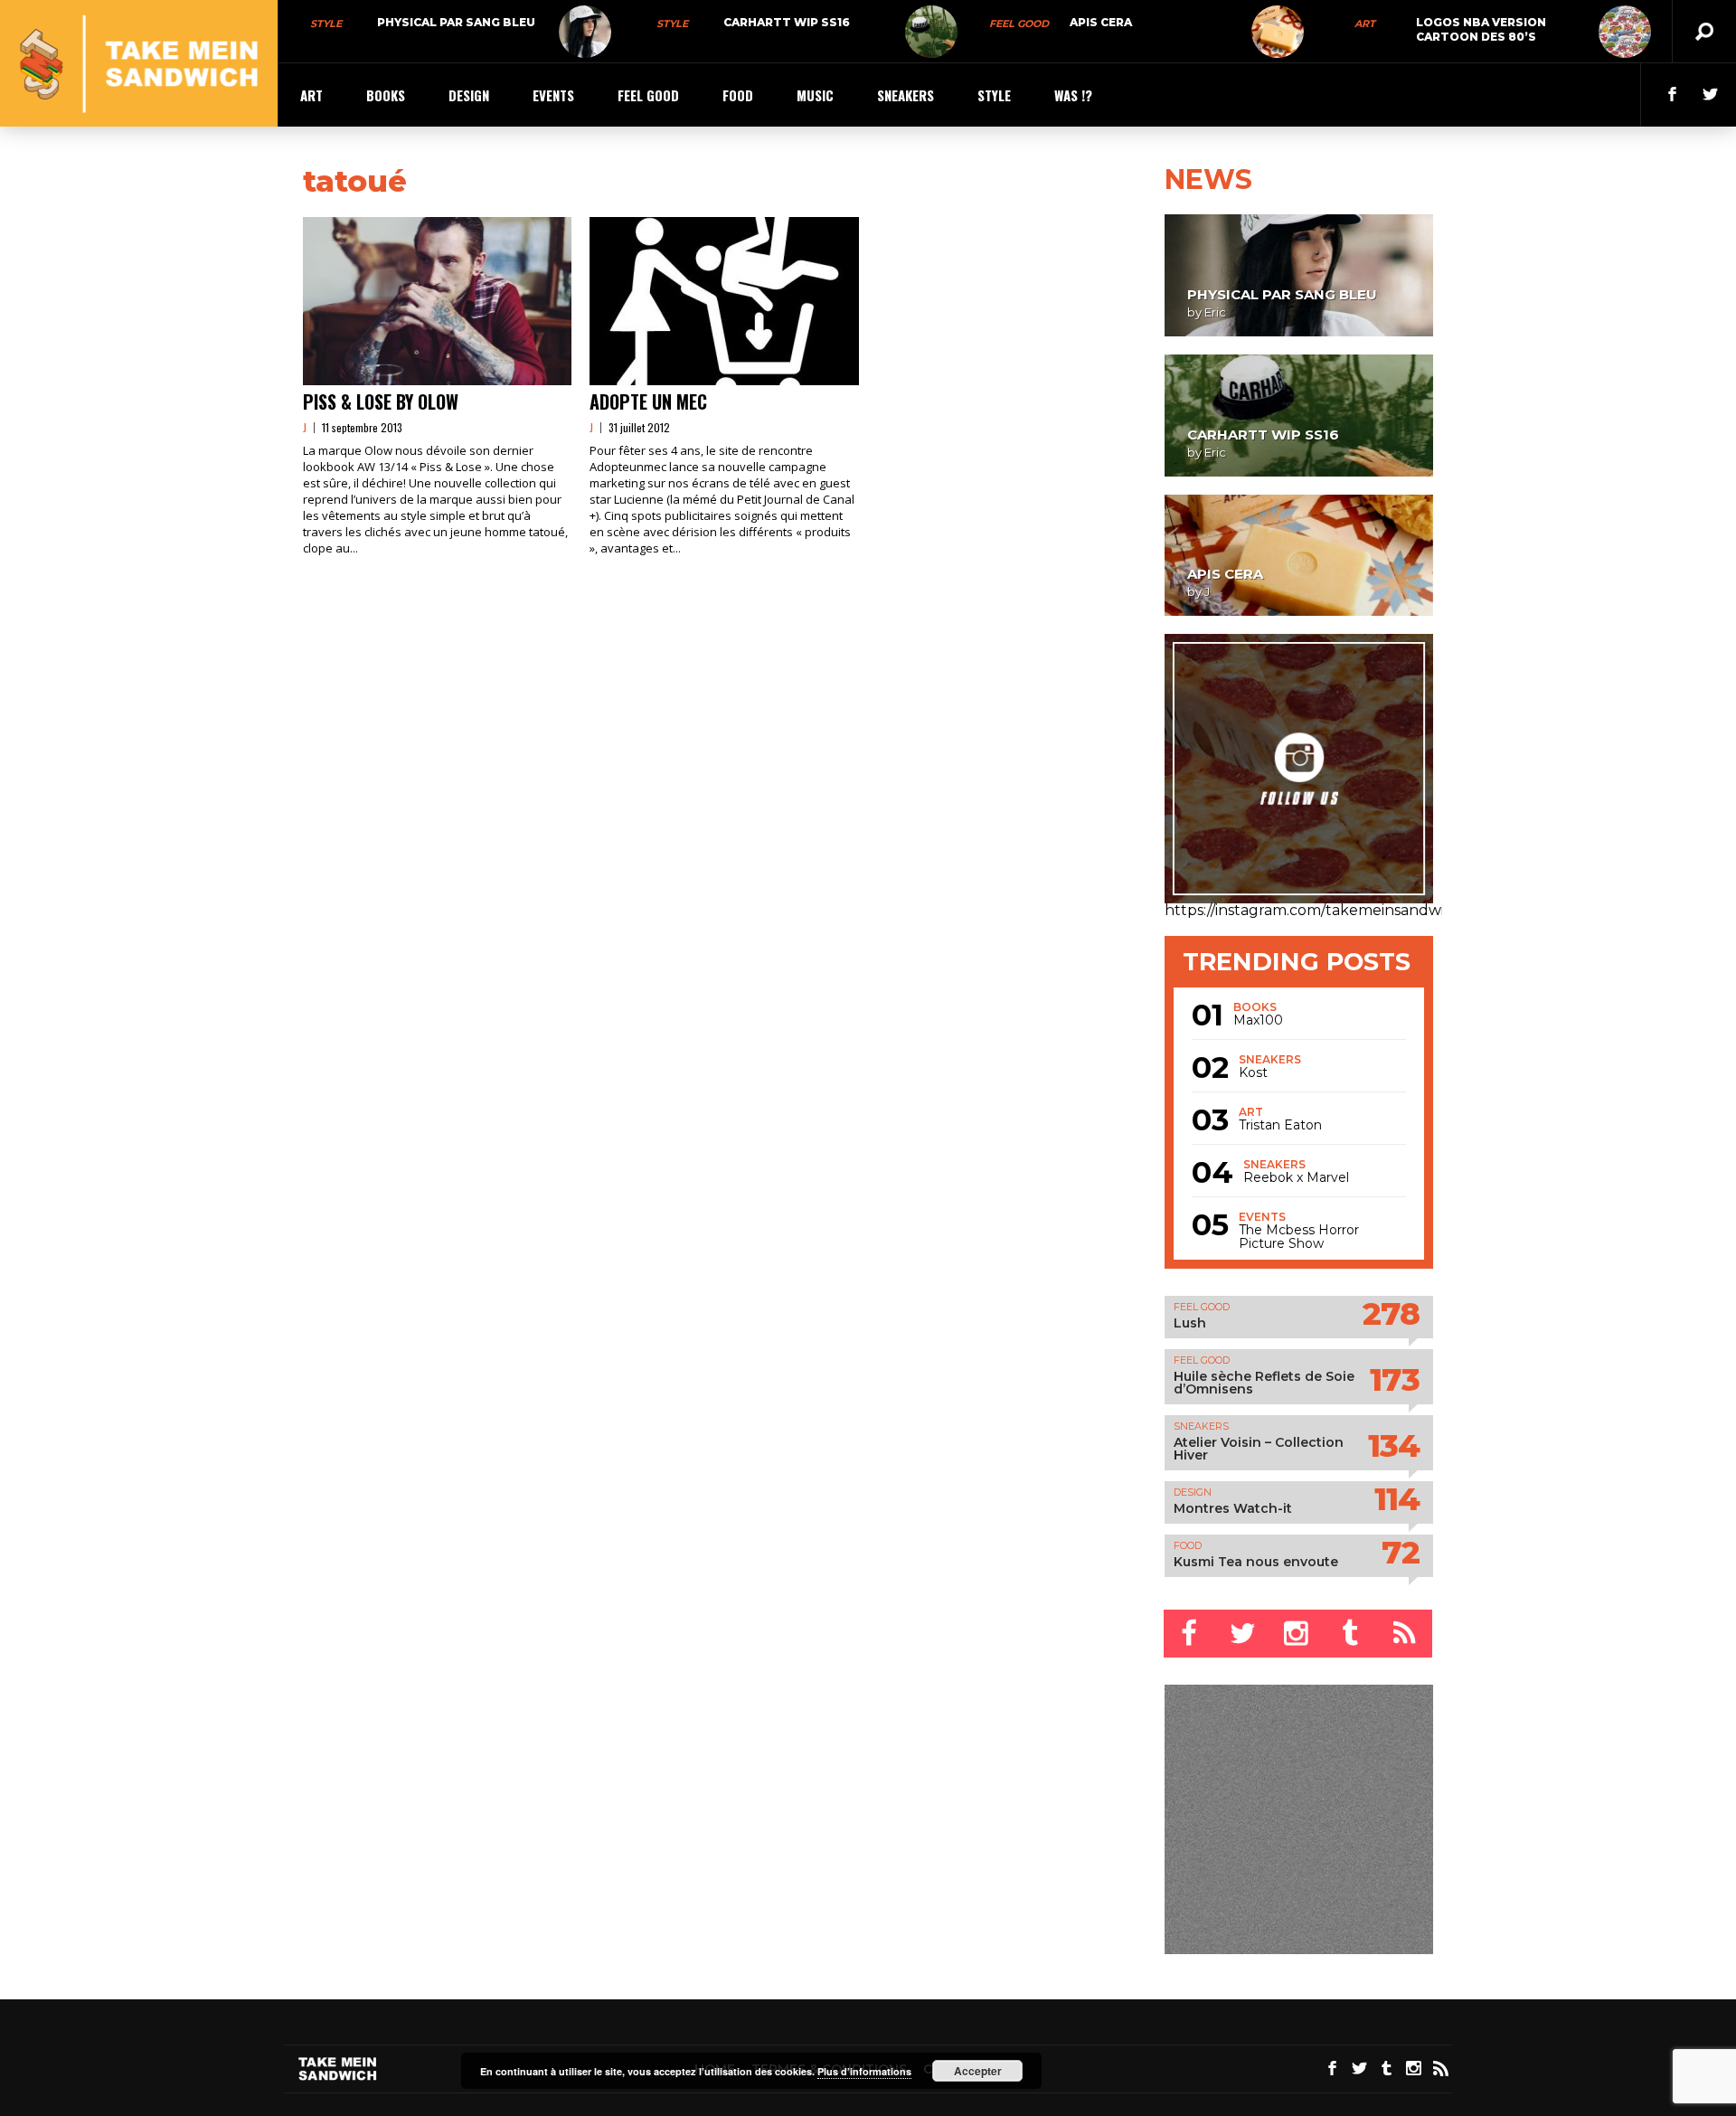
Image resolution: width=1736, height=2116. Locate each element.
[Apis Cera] (1278, 32)
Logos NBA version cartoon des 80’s (1481, 29)
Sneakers (906, 95)
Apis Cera (1101, 22)
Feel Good (1019, 24)
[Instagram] (1298, 1634)
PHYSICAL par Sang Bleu (456, 22)
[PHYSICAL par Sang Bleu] (585, 32)
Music (815, 95)
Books (386, 95)
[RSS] (1406, 1634)
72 (1401, 1552)
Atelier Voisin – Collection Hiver (1259, 1449)
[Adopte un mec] (724, 301)
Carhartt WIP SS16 (787, 22)
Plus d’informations (864, 2071)
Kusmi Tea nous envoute (1256, 1562)
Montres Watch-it (1233, 1508)
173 (1395, 1379)
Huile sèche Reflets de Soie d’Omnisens (1264, 1383)
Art (1365, 24)
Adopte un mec (648, 401)
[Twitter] (1244, 1634)
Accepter (978, 2071)
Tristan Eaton (1280, 1125)
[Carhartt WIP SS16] (931, 32)
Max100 (1258, 1020)
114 (1397, 1499)
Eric (1215, 312)
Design (469, 95)
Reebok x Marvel (1296, 1178)
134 (1394, 1445)
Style (326, 24)
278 (1391, 1313)
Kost (1253, 1073)
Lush (1190, 1323)
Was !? (1073, 95)
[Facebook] (1191, 1634)
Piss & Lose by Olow (381, 401)
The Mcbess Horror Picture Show (1299, 1237)
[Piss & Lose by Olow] (437, 301)
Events (553, 95)
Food (738, 95)
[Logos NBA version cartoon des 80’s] (1625, 32)
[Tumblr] (1352, 1634)
